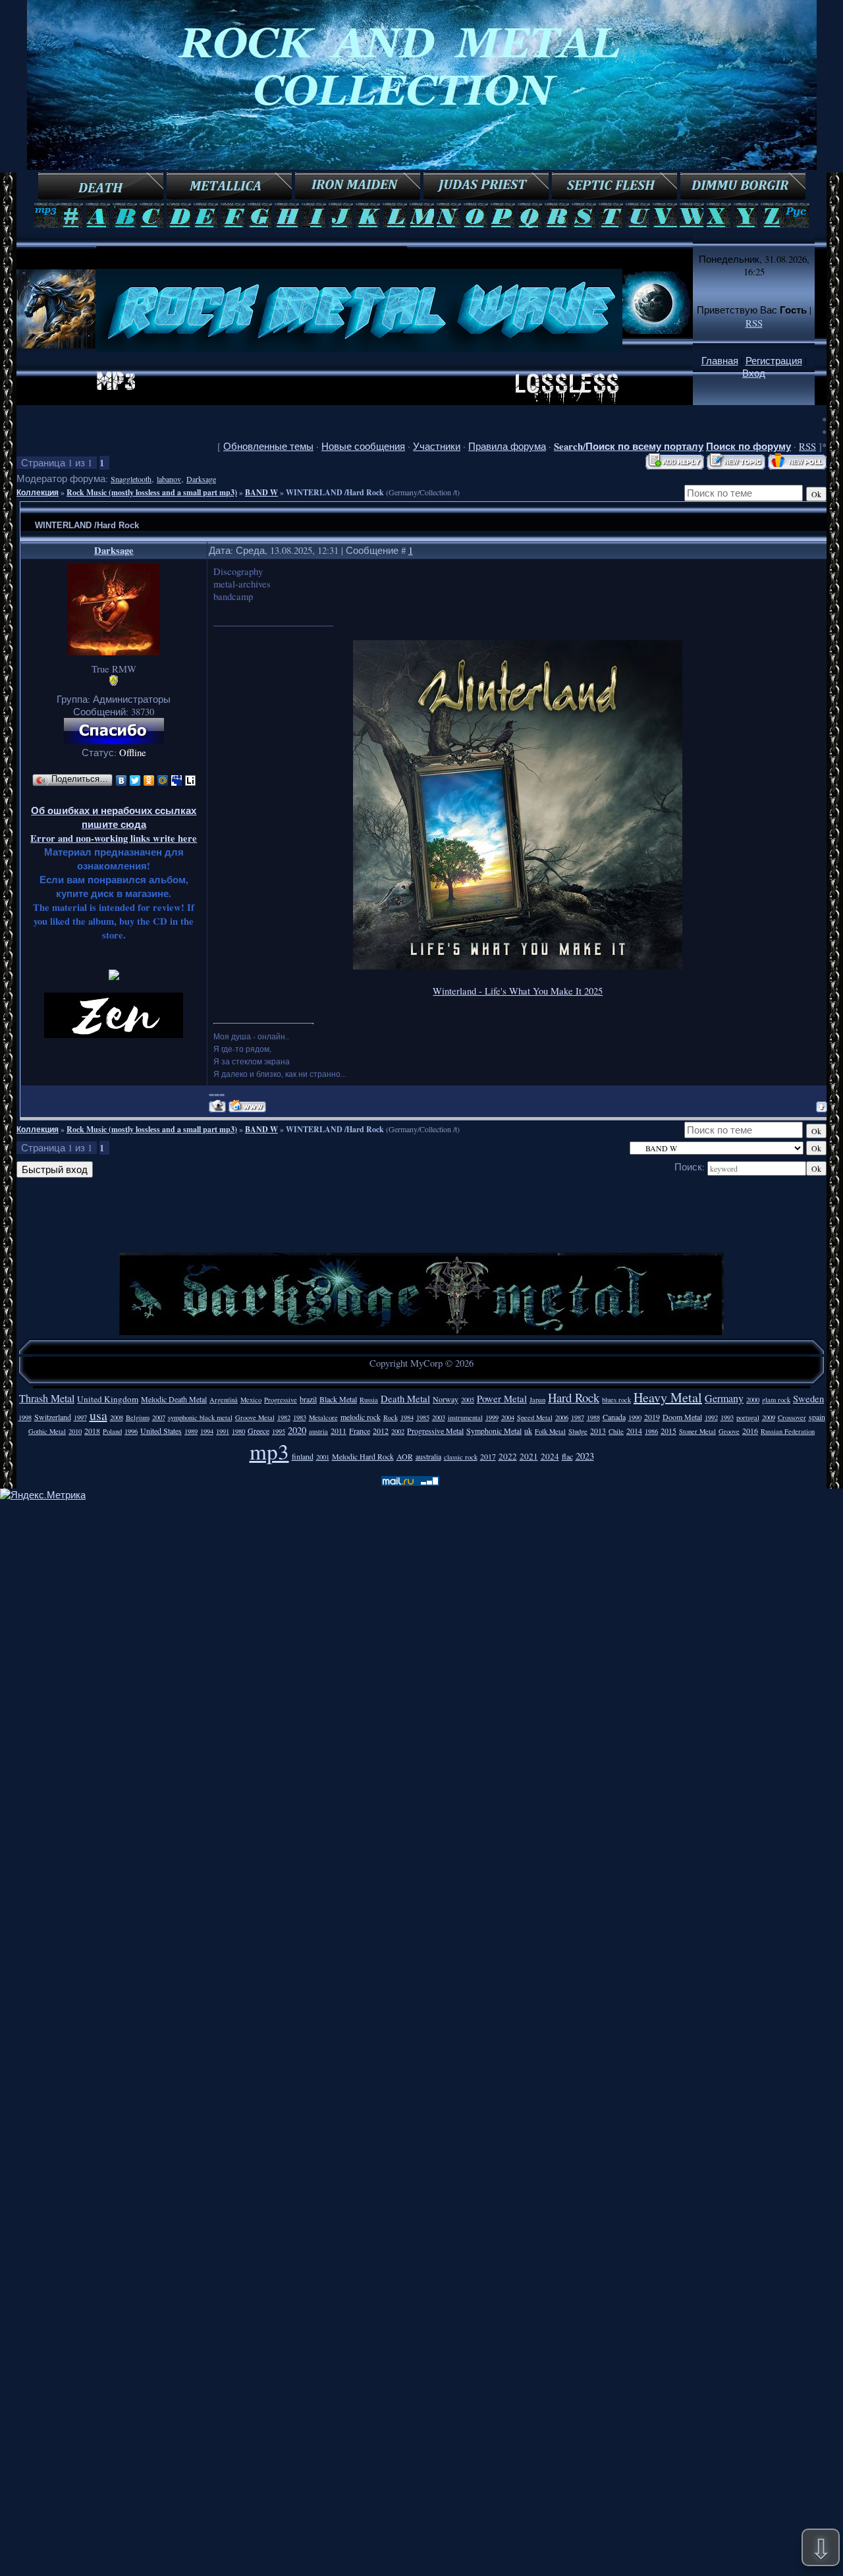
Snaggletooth (131, 479)
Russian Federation (788, 1431)
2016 (750, 1431)
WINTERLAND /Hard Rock (335, 492)
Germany (724, 1398)
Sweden (808, 1399)
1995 (279, 1431)
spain (817, 1417)
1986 (651, 1431)
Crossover (792, 1417)
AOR (405, 1456)
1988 (593, 1417)
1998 (25, 1417)
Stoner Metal (697, 1431)
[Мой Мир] (163, 781)
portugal (748, 1417)
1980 (238, 1431)
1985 (423, 1417)
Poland (112, 1431)
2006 (562, 1417)
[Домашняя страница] (247, 1106)
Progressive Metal (435, 1431)
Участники (437, 446)
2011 (339, 1431)
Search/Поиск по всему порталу (629, 446)
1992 (711, 1417)
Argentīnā (224, 1400)
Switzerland (53, 1417)
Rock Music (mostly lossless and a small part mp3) (152, 492)
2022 (508, 1456)
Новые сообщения (363, 446)
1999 (492, 1417)
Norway (446, 1399)
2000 (753, 1400)
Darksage (201, 479)
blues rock (616, 1400)
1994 (207, 1431)
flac (567, 1456)
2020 (297, 1430)
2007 (159, 1417)
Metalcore (323, 1417)
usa (98, 1415)
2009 (769, 1417)
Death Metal (405, 1399)
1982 (284, 1417)
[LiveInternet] (191, 781)
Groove (729, 1431)
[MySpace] (177, 781)
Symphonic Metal (494, 1431)
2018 (92, 1431)
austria (318, 1431)
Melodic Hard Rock (363, 1456)
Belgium (138, 1417)
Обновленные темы (268, 446)
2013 (598, 1431)
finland (303, 1456)
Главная (720, 361)
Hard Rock (574, 1397)
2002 (398, 1431)
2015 (668, 1431)
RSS (754, 323)
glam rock (776, 1400)
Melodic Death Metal (174, 1399)
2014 (634, 1431)
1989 (191, 1431)
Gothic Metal (47, 1431)
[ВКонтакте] (122, 781)
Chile (616, 1431)
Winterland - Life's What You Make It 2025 (518, 991)
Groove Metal (255, 1417)
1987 (578, 1417)
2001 (323, 1457)
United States (161, 1431)
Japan (537, 1400)
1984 (407, 1417)
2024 (550, 1456)
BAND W (261, 492)
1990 (635, 1417)
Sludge (578, 1431)
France (360, 1431)
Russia (369, 1400)
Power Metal (502, 1399)
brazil (308, 1399)
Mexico (251, 1400)
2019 (652, 1417)
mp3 (269, 1451)
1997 (80, 1417)
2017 (488, 1456)
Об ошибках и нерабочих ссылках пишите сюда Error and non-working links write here (114, 824)
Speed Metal (535, 1417)
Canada (614, 1417)
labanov (169, 479)
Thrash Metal (47, 1398)
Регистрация (774, 361)
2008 (117, 1417)
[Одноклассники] (149, 781)
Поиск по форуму (748, 446)
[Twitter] (135, 781)
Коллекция (38, 492)
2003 (439, 1417)
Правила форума (507, 446)
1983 (300, 1417)
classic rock (461, 1457)
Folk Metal (550, 1431)
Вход (754, 373)
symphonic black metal (200, 1417)
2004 (508, 1417)
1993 (727, 1417)
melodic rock (361, 1417)
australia (428, 1456)
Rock (391, 1417)
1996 (131, 1431)
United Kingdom (108, 1399)
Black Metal (338, 1399)
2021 (529, 1456)
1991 (223, 1431)
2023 (585, 1456)
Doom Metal (682, 1417)
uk (528, 1431)
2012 (381, 1431)
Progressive (281, 1400)
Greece (258, 1431)
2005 (468, 1400)
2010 (75, 1431)
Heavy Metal (668, 1397)
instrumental (465, 1417)
